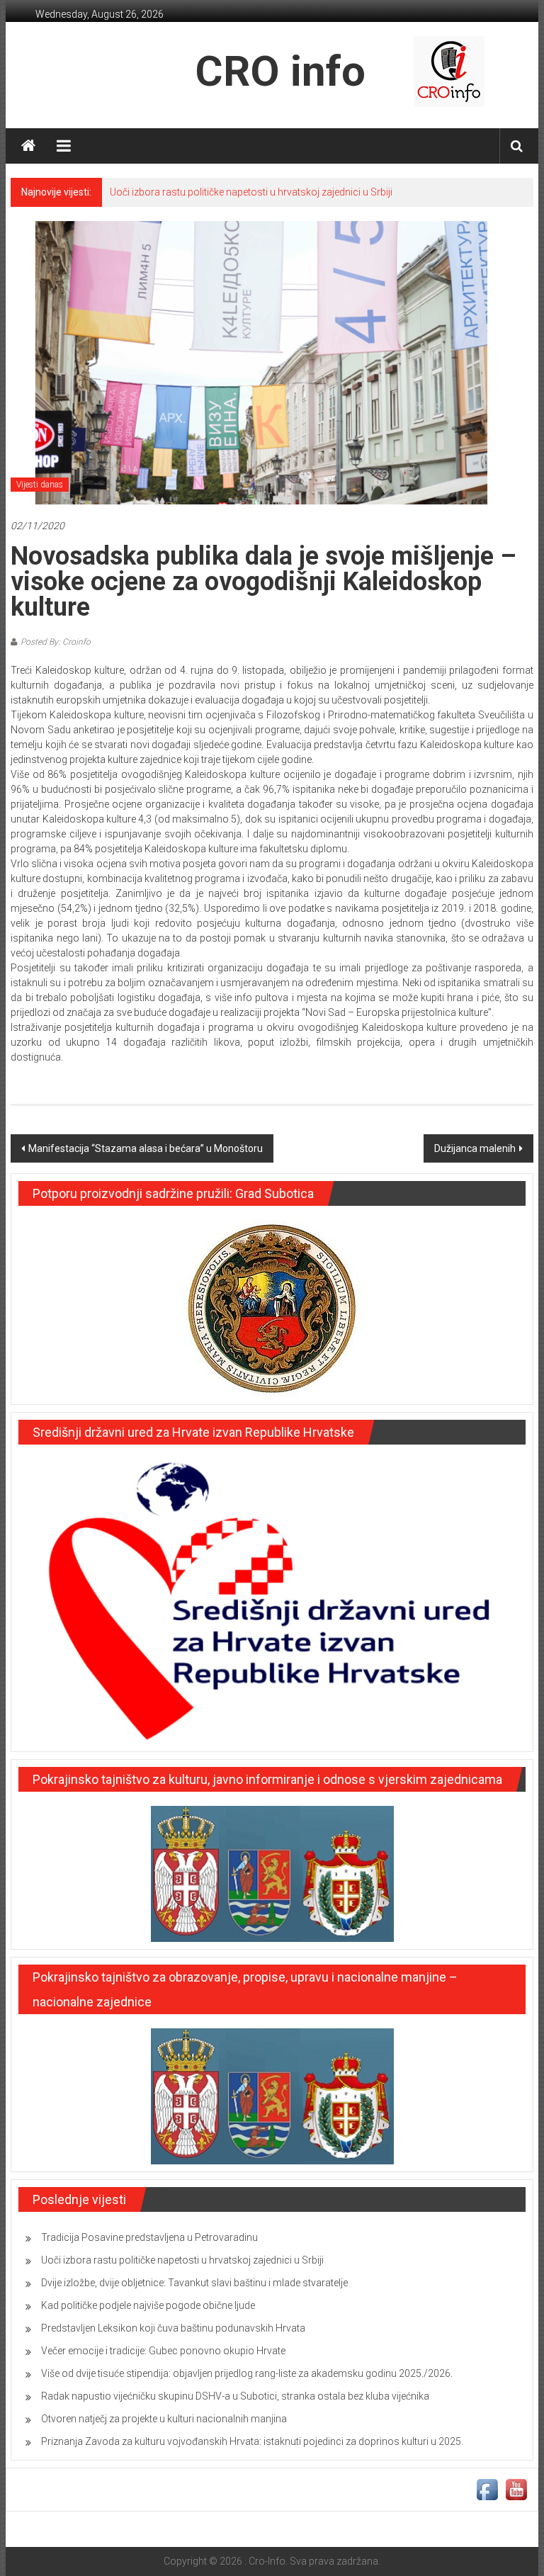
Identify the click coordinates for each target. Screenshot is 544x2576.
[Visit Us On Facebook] (487, 2489)
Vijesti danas (40, 485)
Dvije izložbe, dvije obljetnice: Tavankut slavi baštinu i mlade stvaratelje (194, 2283)
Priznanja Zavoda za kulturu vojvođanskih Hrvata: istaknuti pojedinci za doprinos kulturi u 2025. (252, 2441)
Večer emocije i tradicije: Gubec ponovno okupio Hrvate (163, 2351)
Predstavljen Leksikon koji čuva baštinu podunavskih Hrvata (173, 2328)
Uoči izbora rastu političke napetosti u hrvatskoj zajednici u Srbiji (251, 192)
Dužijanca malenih (475, 1148)
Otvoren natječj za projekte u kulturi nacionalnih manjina (164, 2419)
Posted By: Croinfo (56, 642)
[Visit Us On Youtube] (516, 2489)
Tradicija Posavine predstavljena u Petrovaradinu (149, 2237)
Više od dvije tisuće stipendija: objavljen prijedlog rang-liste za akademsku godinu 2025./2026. (247, 2373)
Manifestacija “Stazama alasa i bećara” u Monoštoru (146, 1148)
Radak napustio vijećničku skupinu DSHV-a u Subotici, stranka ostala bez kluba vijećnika (235, 2396)
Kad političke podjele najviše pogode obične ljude (148, 2305)
